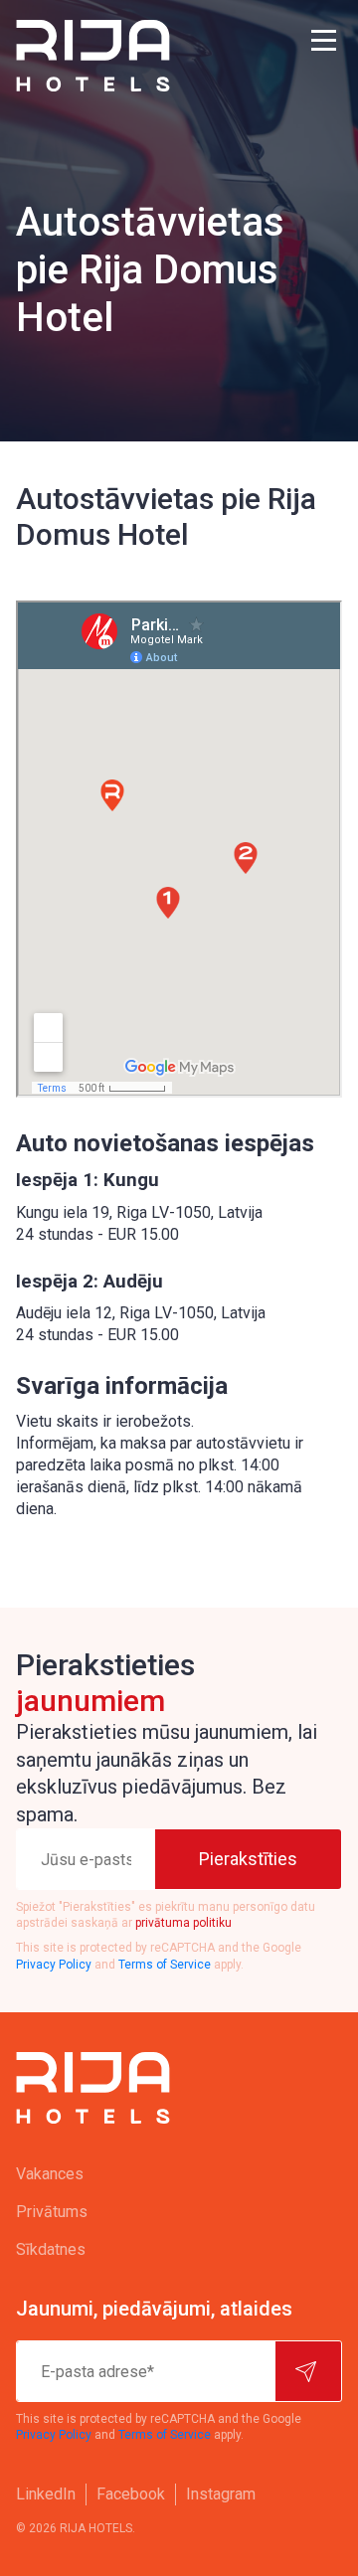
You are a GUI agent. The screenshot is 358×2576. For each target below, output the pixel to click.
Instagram (221, 2494)
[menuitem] (179, 2174)
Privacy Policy (54, 1965)
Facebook (131, 2494)
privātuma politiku (183, 1923)
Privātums (52, 2212)
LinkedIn (46, 2494)
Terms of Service (165, 1965)
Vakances (50, 2174)
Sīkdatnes (51, 2249)
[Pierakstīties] (308, 2371)
